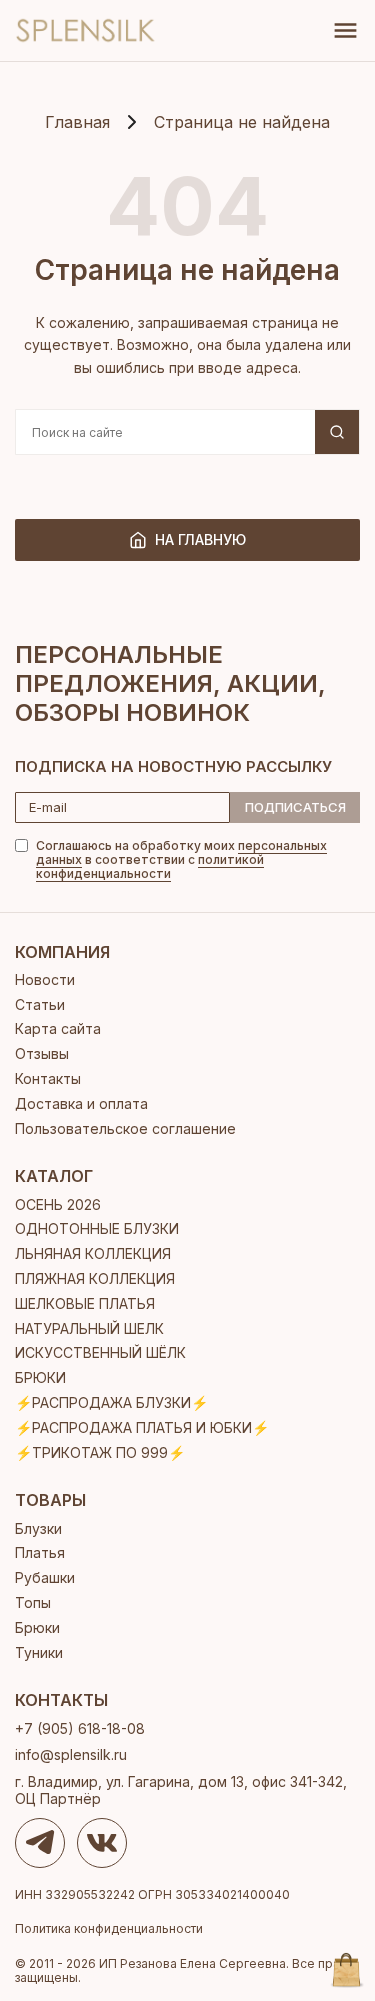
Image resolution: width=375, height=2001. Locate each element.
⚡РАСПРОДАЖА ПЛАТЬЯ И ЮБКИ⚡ (142, 1427)
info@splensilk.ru (71, 1754)
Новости (45, 979)
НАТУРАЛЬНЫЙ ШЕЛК (89, 1328)
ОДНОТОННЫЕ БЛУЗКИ (97, 1228)
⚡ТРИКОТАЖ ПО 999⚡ (100, 1452)
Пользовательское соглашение (125, 1128)
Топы (33, 1602)
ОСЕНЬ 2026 (58, 1204)
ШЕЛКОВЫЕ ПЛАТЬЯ (85, 1303)
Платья (40, 1552)
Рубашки (45, 1577)
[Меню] (345, 30)
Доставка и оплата (81, 1103)
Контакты (48, 1078)
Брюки (37, 1627)
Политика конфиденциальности (109, 1929)
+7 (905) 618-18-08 (80, 1728)
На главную (200, 539)
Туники (39, 1652)
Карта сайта (58, 1028)
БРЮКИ (40, 1377)
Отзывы (42, 1053)
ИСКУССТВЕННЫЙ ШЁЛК (100, 1352)
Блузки (38, 1528)
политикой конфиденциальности (150, 866)
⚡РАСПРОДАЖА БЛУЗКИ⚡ (111, 1402)
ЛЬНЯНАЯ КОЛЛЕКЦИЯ (93, 1253)
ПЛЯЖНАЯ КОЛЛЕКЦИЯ (95, 1278)
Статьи (40, 1004)
